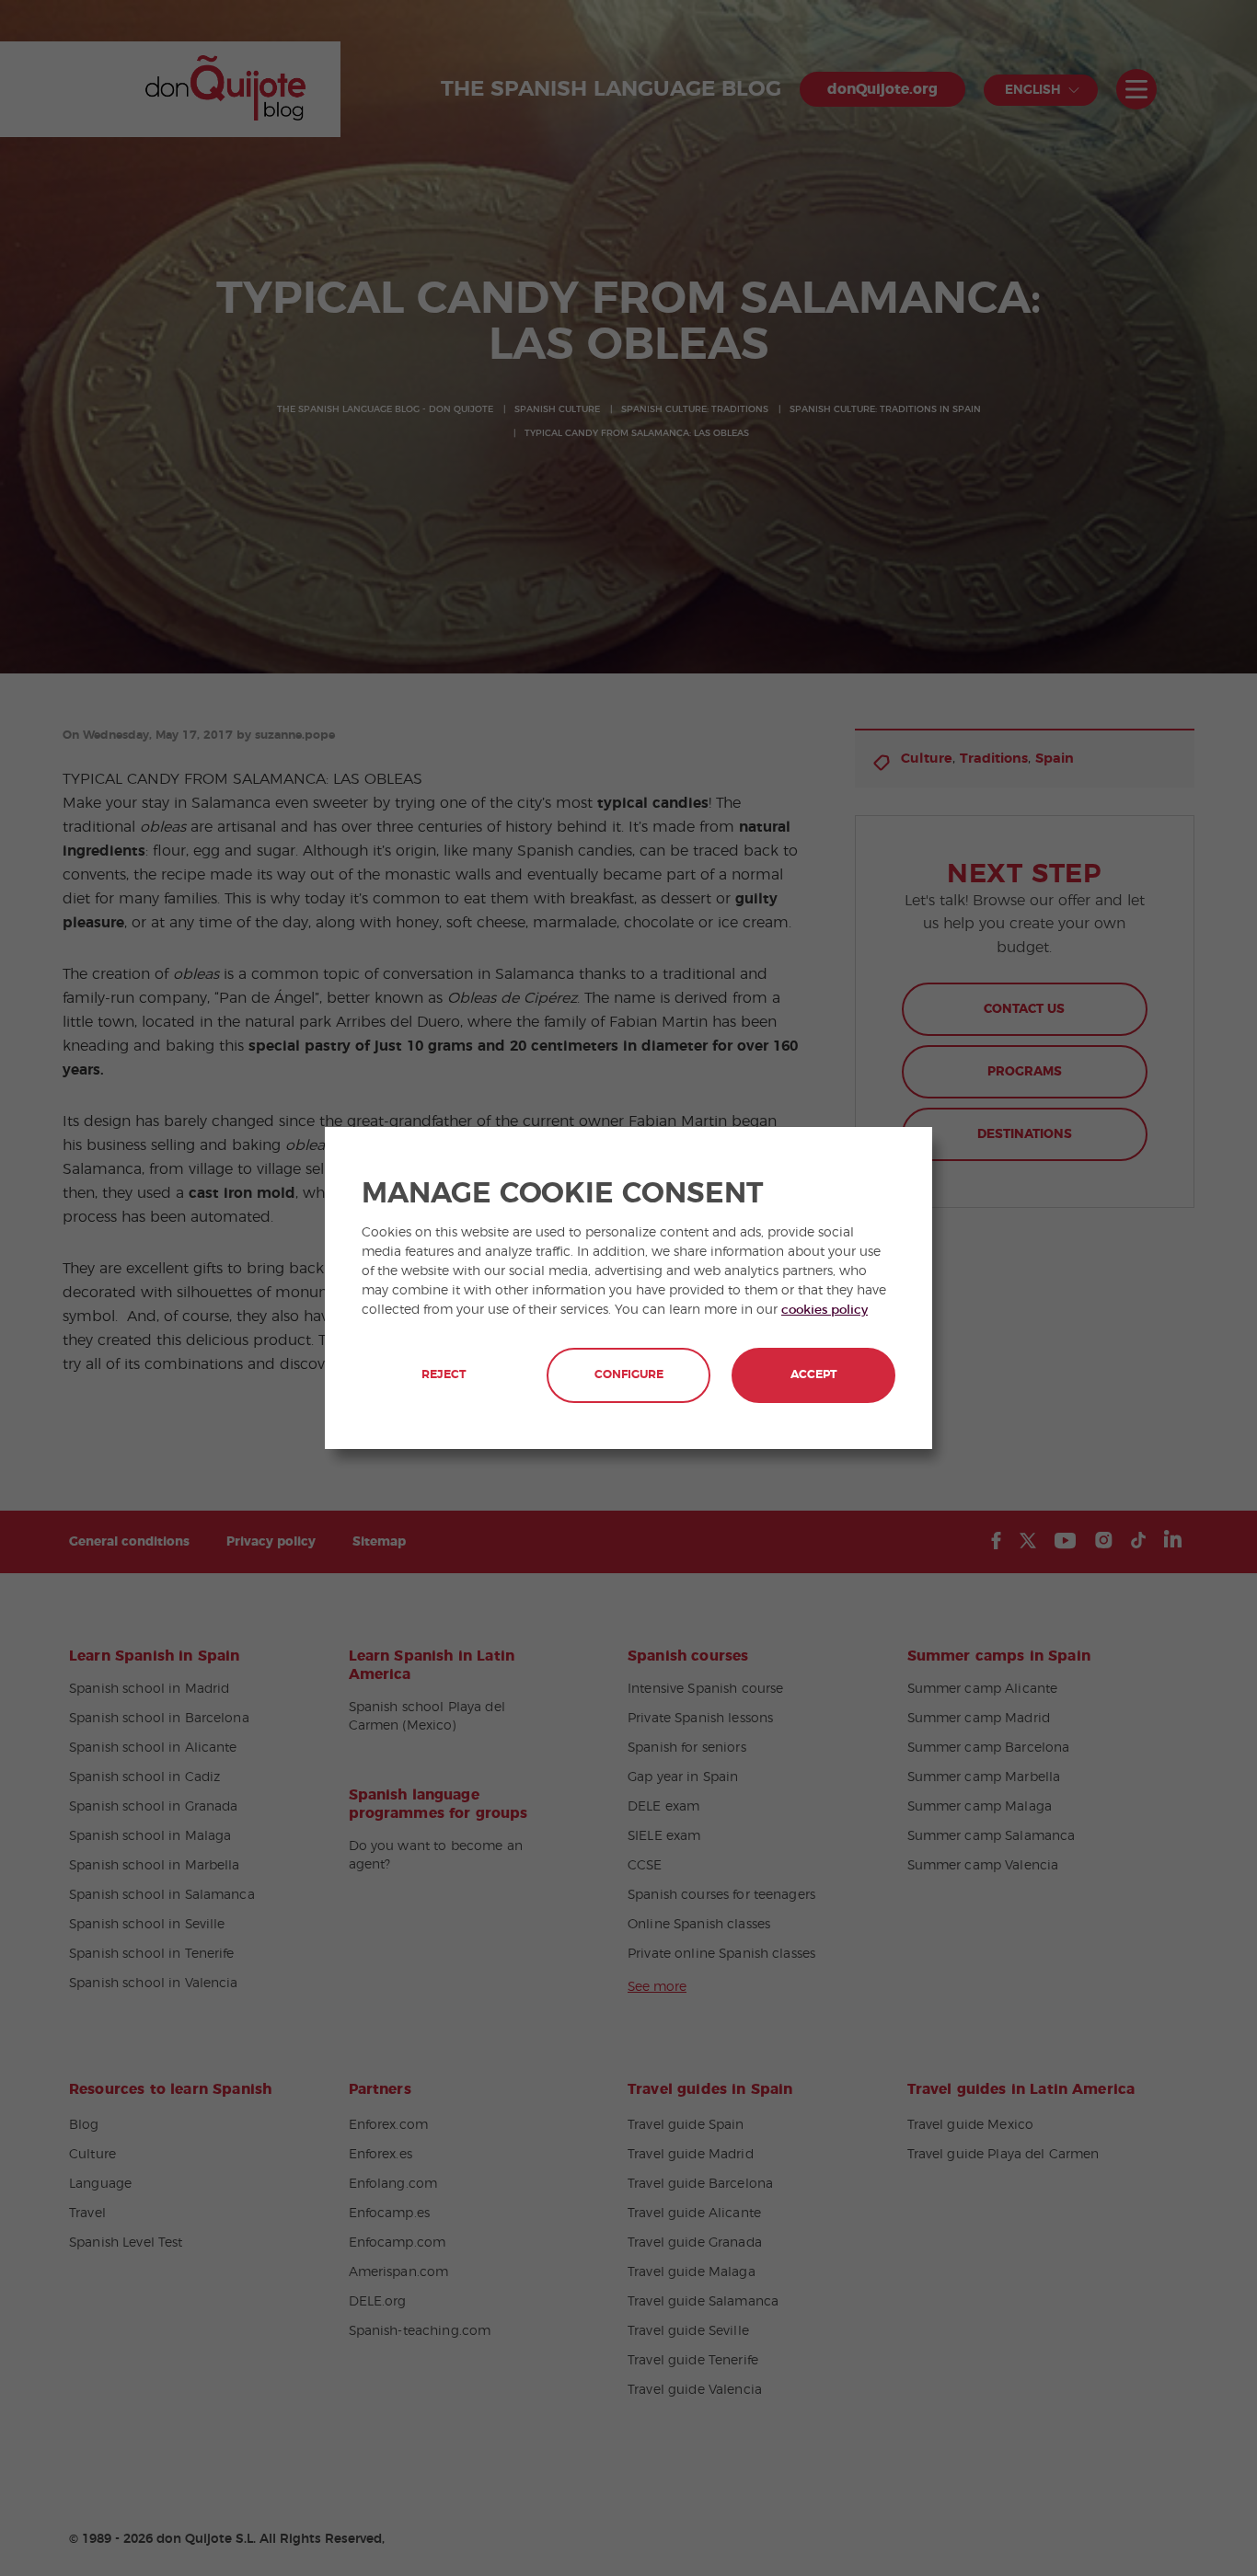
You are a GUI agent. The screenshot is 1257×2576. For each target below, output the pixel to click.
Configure (629, 1375)
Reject (444, 1375)
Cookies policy (825, 1310)
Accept (813, 1375)
